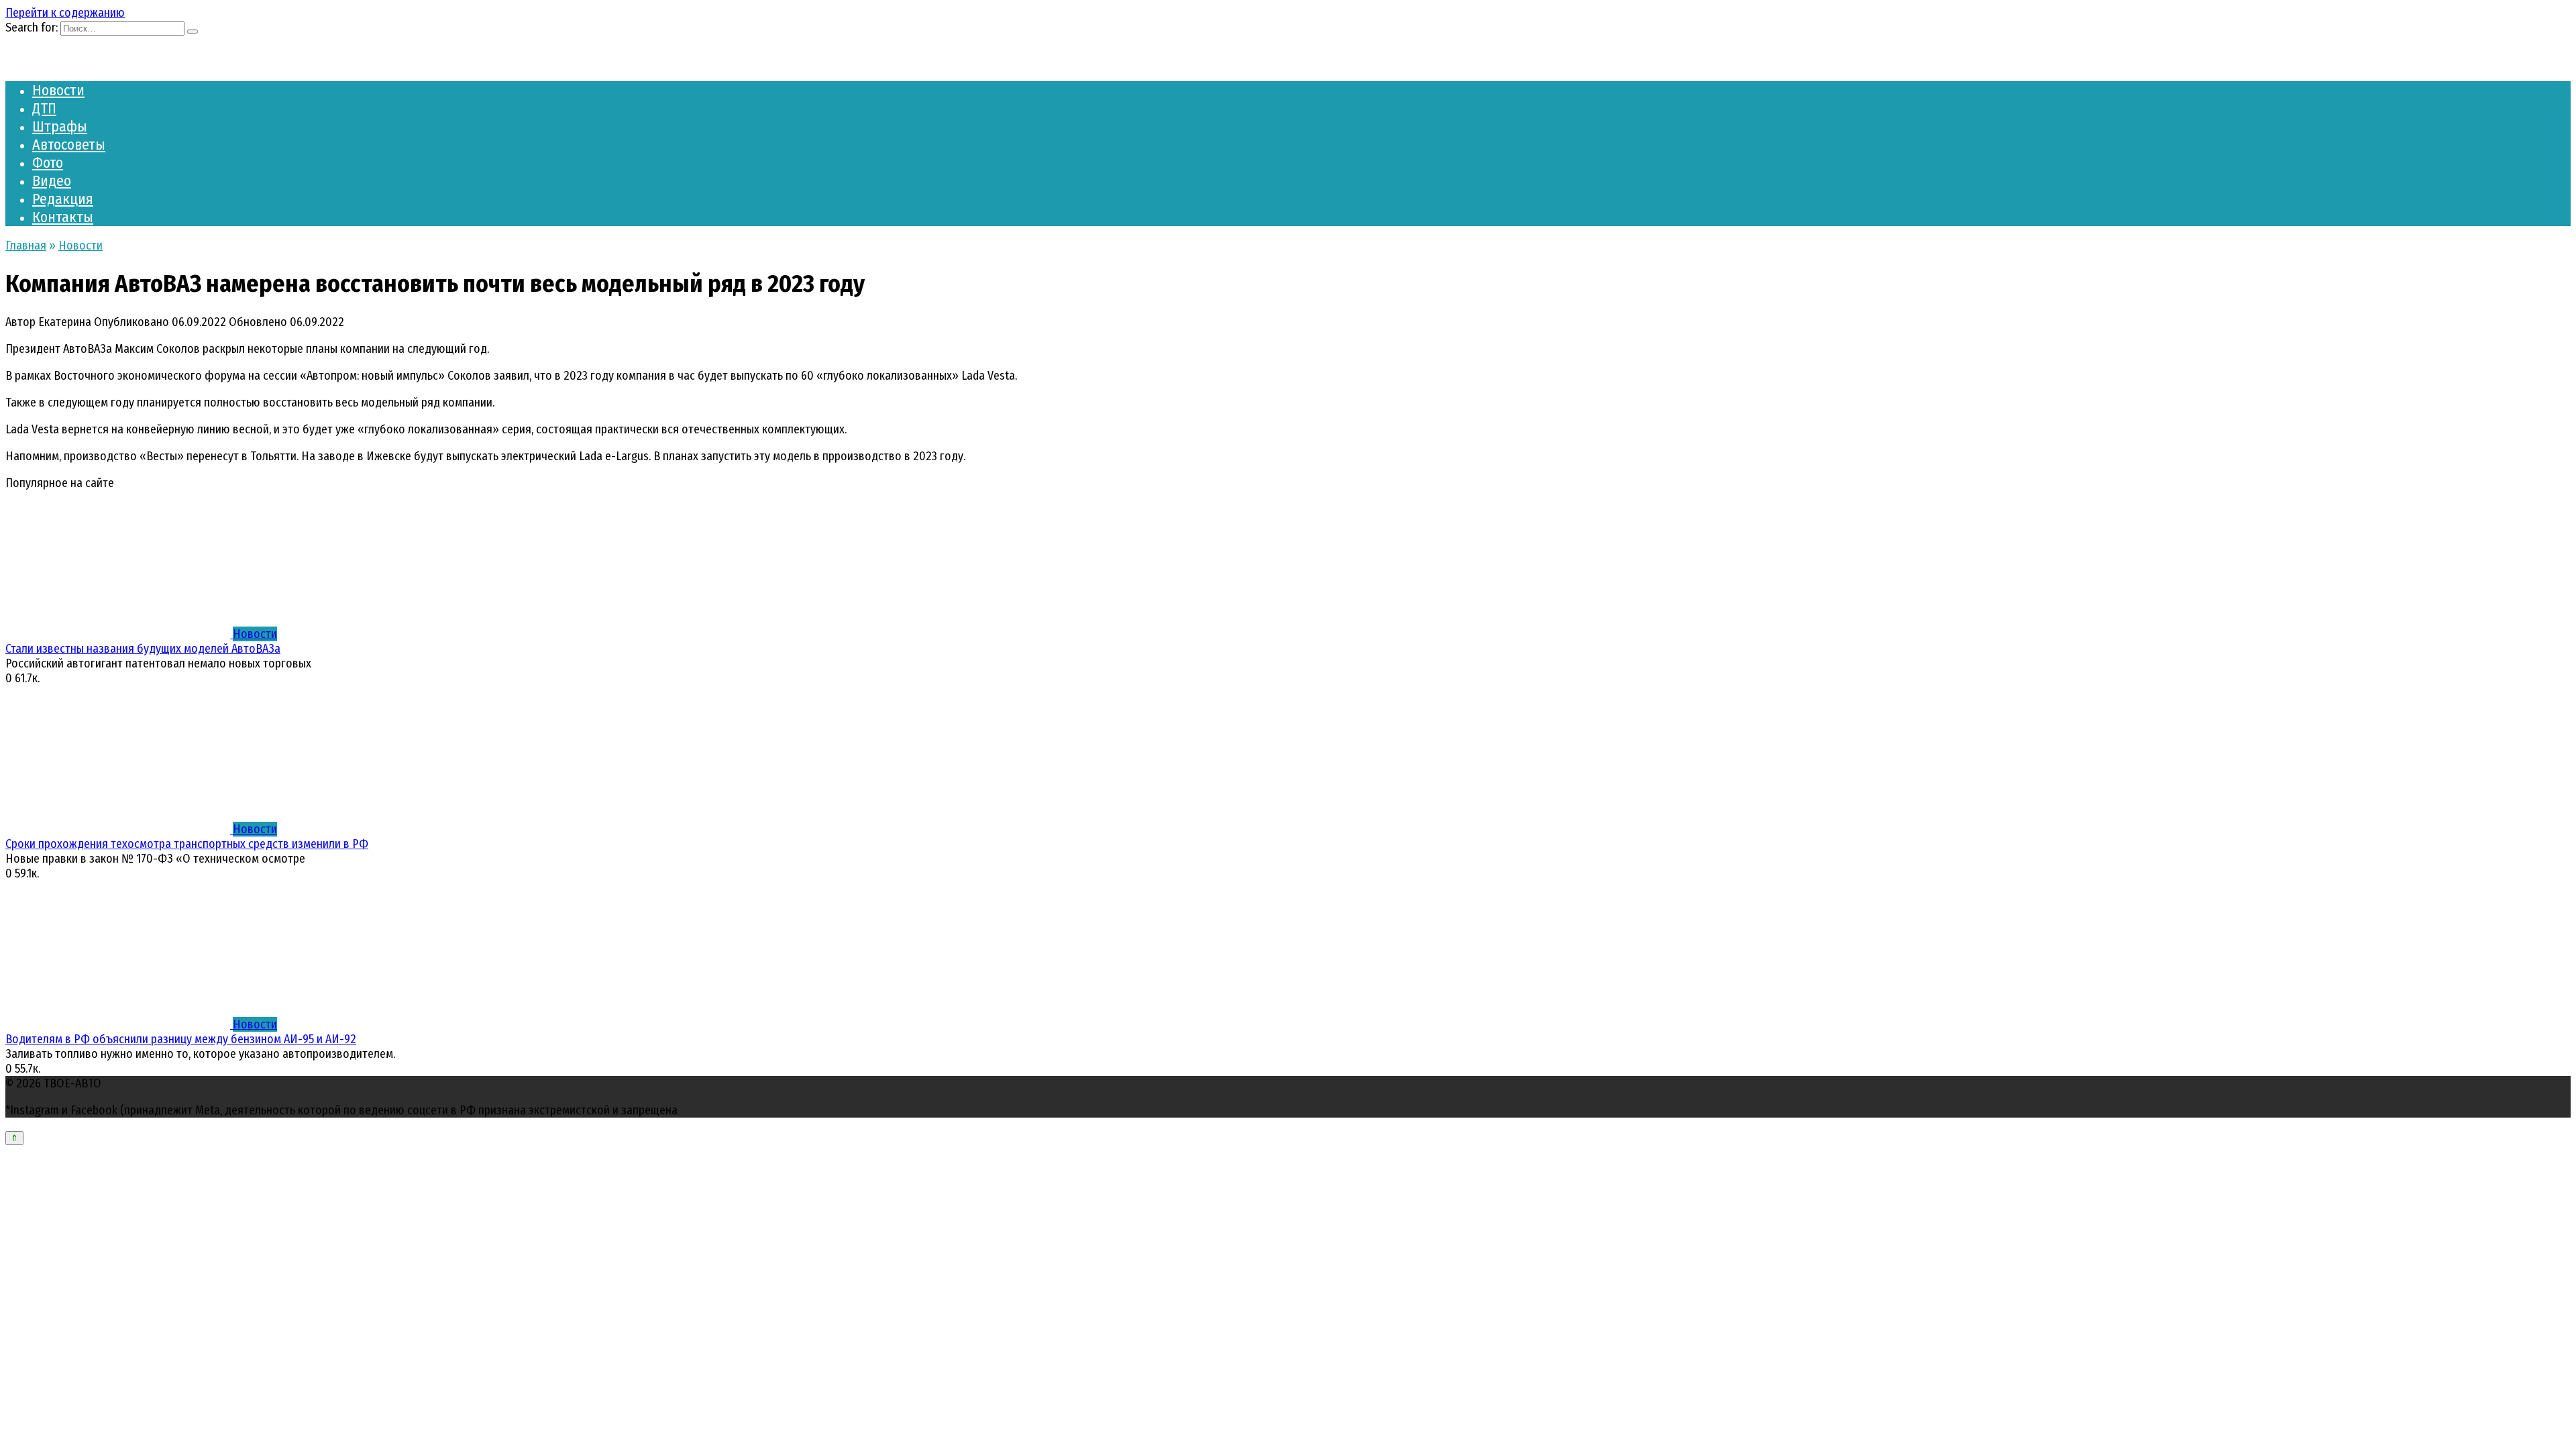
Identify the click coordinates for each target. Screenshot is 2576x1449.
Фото (48, 163)
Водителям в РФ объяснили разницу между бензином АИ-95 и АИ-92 (181, 1039)
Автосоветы (69, 145)
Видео (52, 181)
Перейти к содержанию (65, 13)
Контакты (63, 217)
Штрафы (60, 126)
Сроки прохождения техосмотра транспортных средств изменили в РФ (187, 844)
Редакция (63, 199)
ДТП (44, 108)
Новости (58, 90)
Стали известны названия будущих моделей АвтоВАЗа (143, 649)
